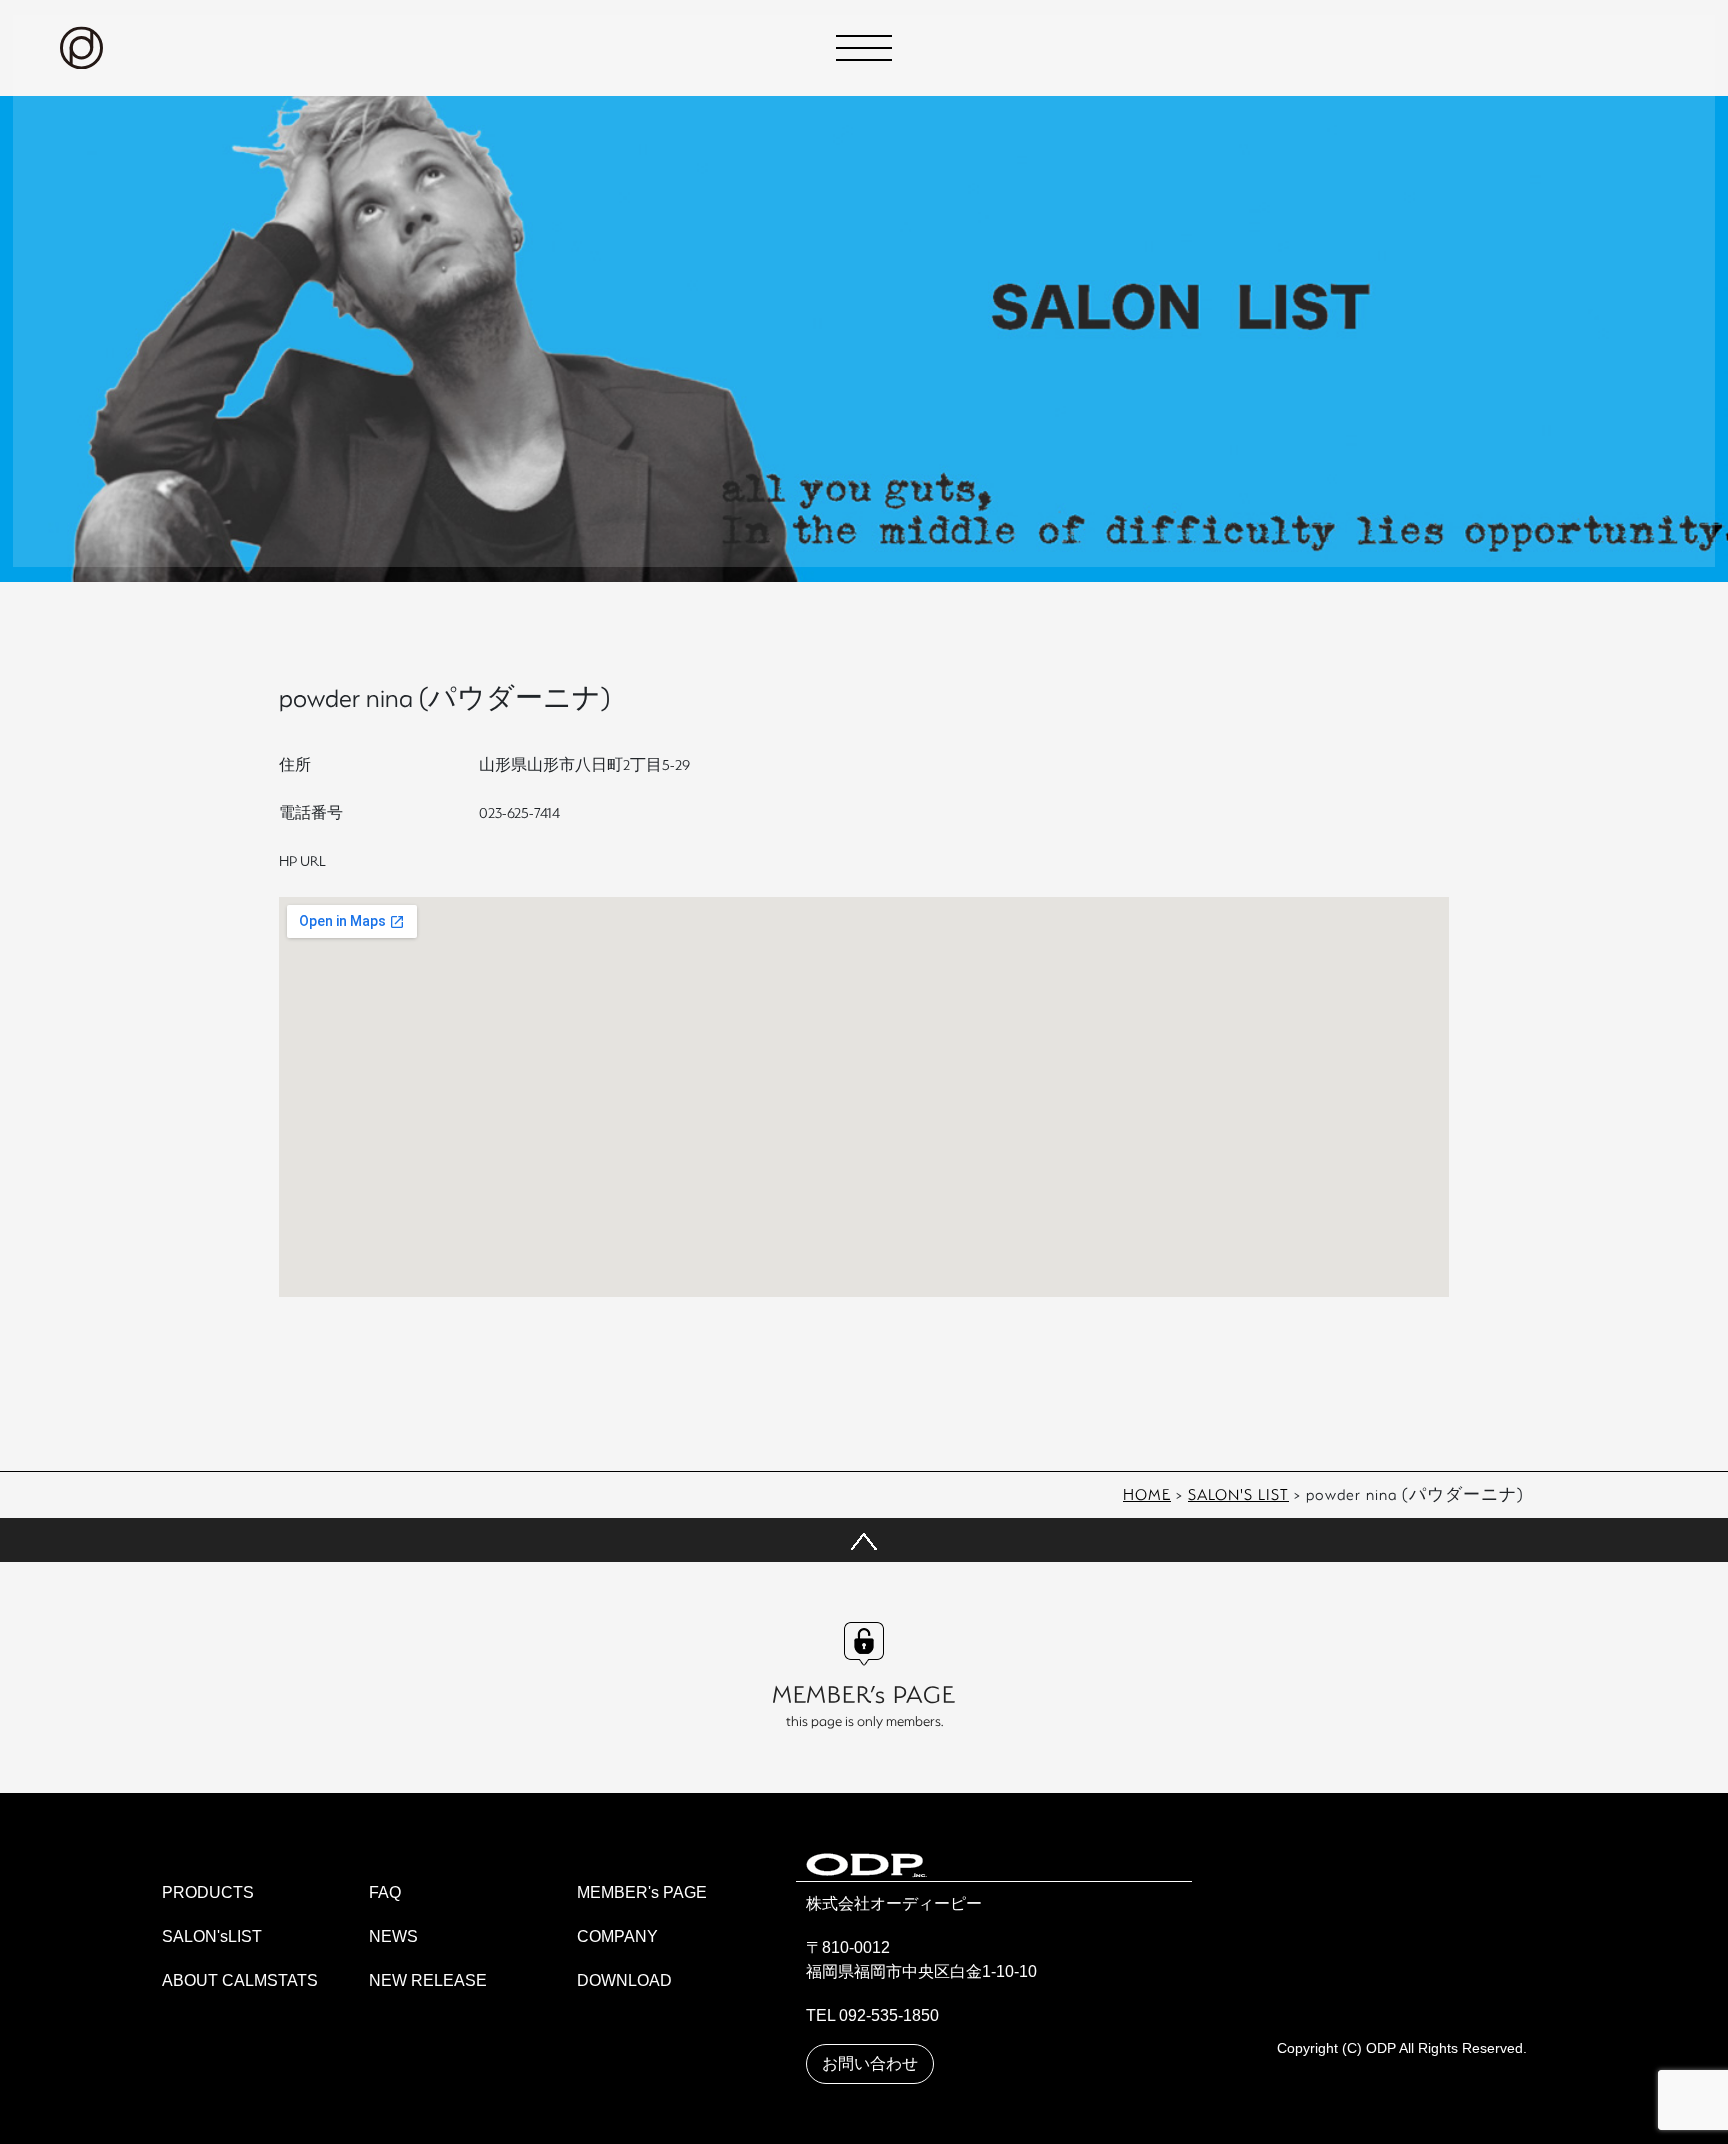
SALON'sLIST (212, 1936)
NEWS (393, 1936)
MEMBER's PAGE (642, 1892)
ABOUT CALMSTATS (240, 1980)
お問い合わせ (870, 2063)
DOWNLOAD (624, 1980)
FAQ (385, 1892)
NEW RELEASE (428, 1980)
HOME (1147, 1494)
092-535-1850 (889, 2015)
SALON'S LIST (1238, 1494)
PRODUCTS (208, 1892)
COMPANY (617, 1936)
